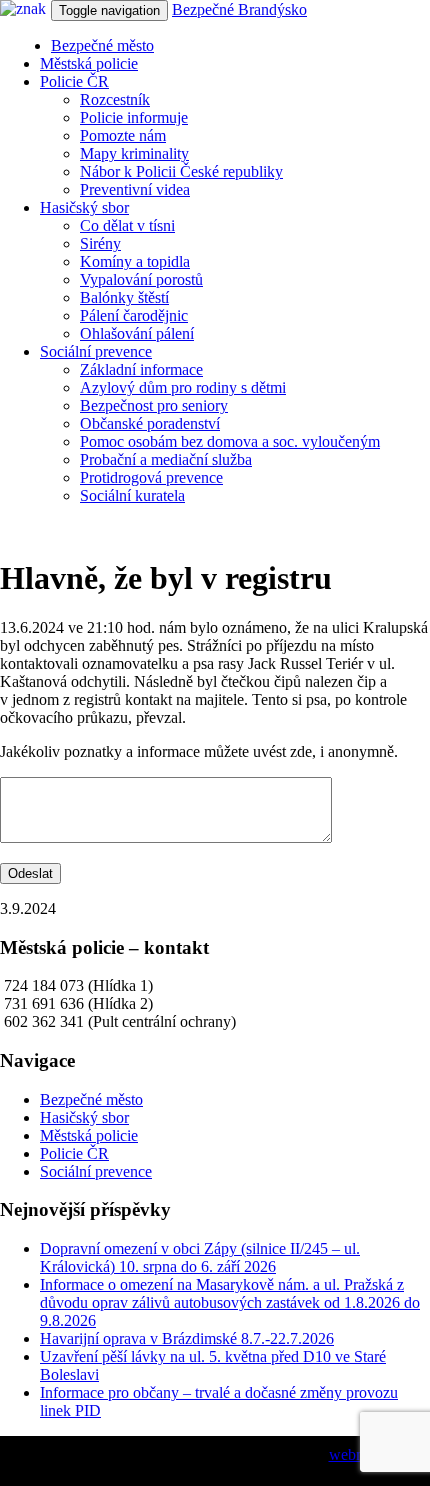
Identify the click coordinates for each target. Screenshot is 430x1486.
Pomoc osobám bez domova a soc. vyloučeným (230, 441)
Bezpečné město (102, 45)
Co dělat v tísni (127, 225)
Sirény (100, 243)
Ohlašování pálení (137, 333)
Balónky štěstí (124, 297)
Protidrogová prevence (151, 477)
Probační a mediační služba (166, 459)
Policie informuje (134, 117)
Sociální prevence (96, 351)
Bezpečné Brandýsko (239, 9)
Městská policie (89, 63)
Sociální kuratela (132, 495)
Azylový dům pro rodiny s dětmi (183, 387)
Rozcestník (115, 99)
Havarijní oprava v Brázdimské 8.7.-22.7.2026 (187, 1338)
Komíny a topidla (135, 261)
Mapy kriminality (134, 153)
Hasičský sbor (84, 207)
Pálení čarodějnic (134, 315)
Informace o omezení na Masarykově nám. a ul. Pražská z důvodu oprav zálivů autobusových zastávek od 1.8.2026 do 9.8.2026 (230, 1302)
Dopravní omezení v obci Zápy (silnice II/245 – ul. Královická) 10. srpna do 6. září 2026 (200, 1257)
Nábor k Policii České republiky (181, 171)
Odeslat (30, 873)
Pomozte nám (123, 135)
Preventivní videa (135, 189)
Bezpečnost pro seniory (154, 405)
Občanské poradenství (150, 423)
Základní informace (141, 369)
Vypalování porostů (141, 279)
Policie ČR (74, 81)
